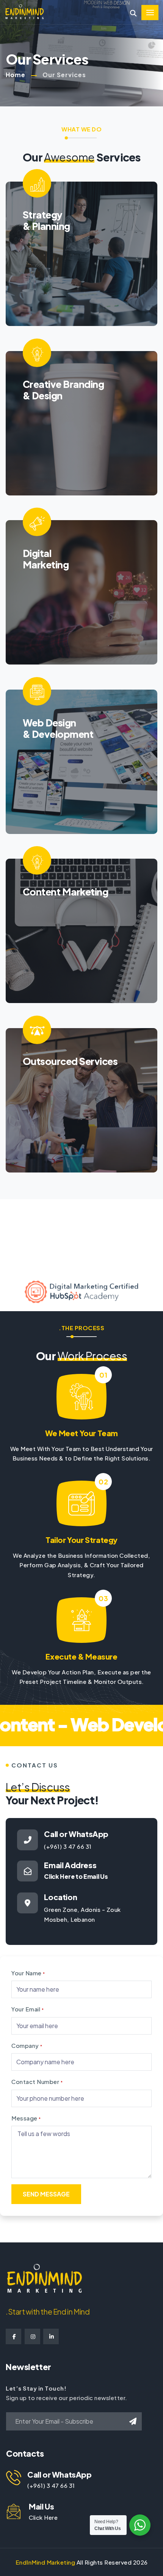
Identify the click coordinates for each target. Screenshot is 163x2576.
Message (26, 2118)
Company (27, 2045)
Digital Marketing (46, 559)
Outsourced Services (70, 1061)
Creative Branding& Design (63, 390)
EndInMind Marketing (45, 2562)
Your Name (28, 1973)
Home (16, 75)
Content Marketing (65, 892)
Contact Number (37, 2082)
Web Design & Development (58, 728)
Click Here (43, 2517)
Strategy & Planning (46, 220)
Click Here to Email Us (76, 1876)
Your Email (27, 2009)
